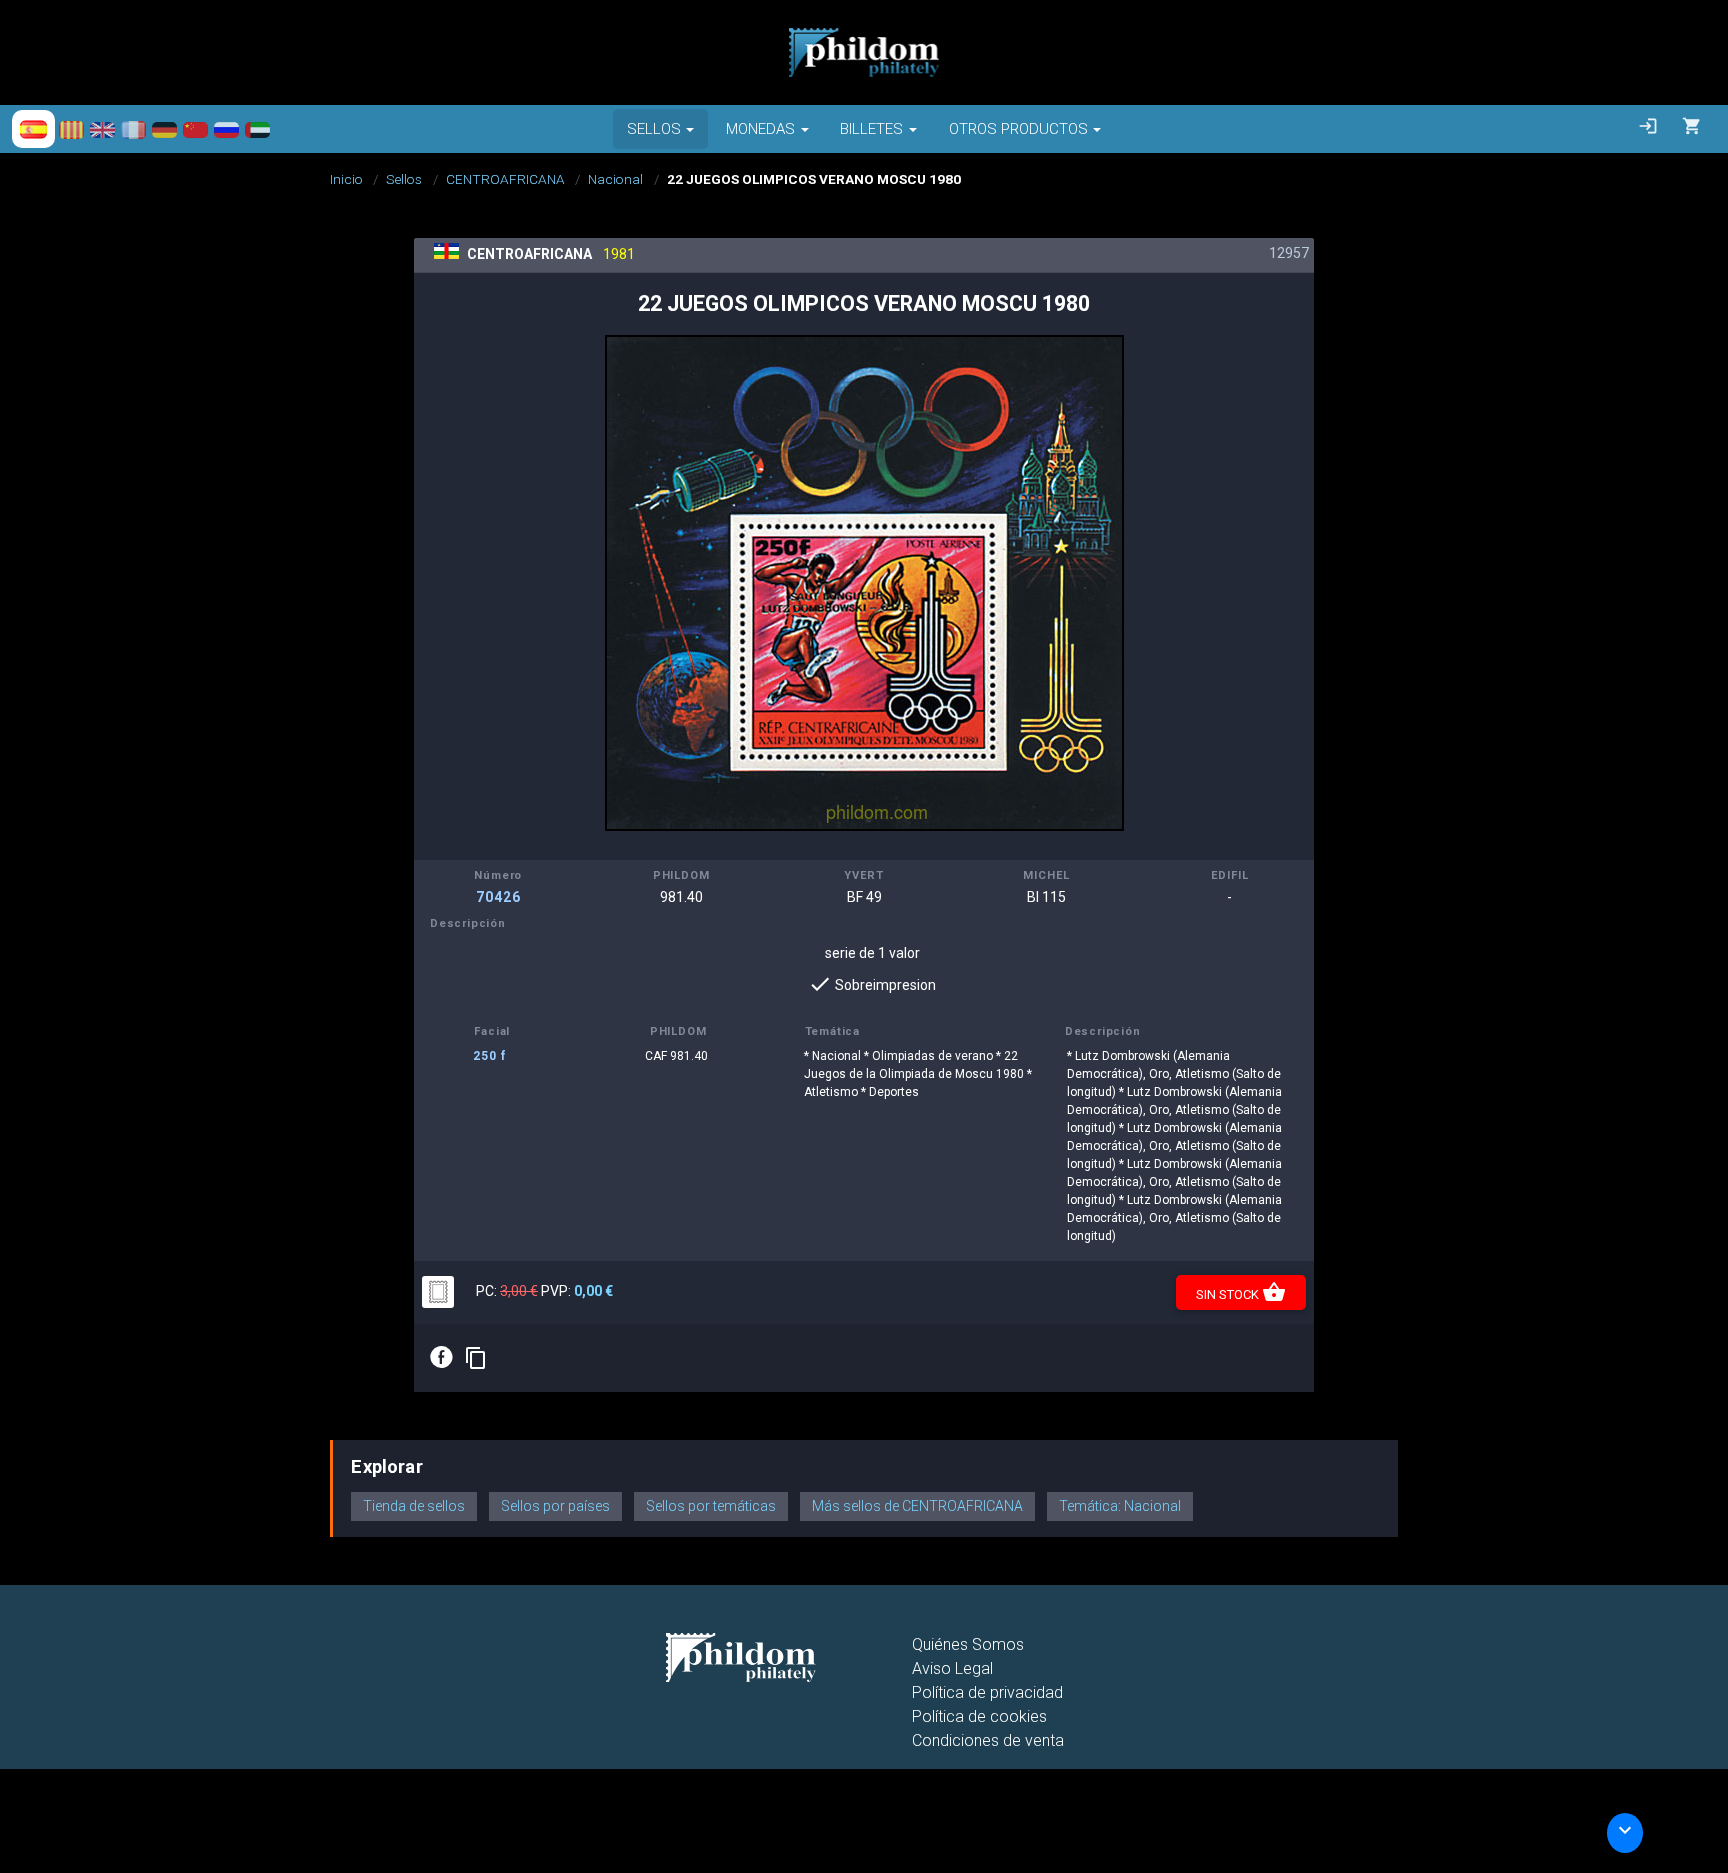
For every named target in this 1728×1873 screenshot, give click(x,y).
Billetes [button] (871, 129)
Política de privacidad (987, 1692)
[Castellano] (33, 129)
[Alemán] (164, 129)
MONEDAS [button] (760, 129)
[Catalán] (71, 129)
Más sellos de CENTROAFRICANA (917, 1506)
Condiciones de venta (988, 1740)
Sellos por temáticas (711, 1506)
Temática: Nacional (1120, 1506)
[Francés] (133, 129)
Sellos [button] (654, 129)
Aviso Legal (952, 1668)
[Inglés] (102, 129)
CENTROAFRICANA (505, 179)
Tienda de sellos (414, 1506)
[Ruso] (226, 129)
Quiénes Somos (968, 1644)
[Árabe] (257, 129)
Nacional (615, 179)
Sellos (404, 179)
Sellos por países (555, 1506)
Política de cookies (979, 1716)
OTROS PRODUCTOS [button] (1018, 129)
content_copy (476, 1358)
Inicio (346, 179)
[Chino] (195, 129)
